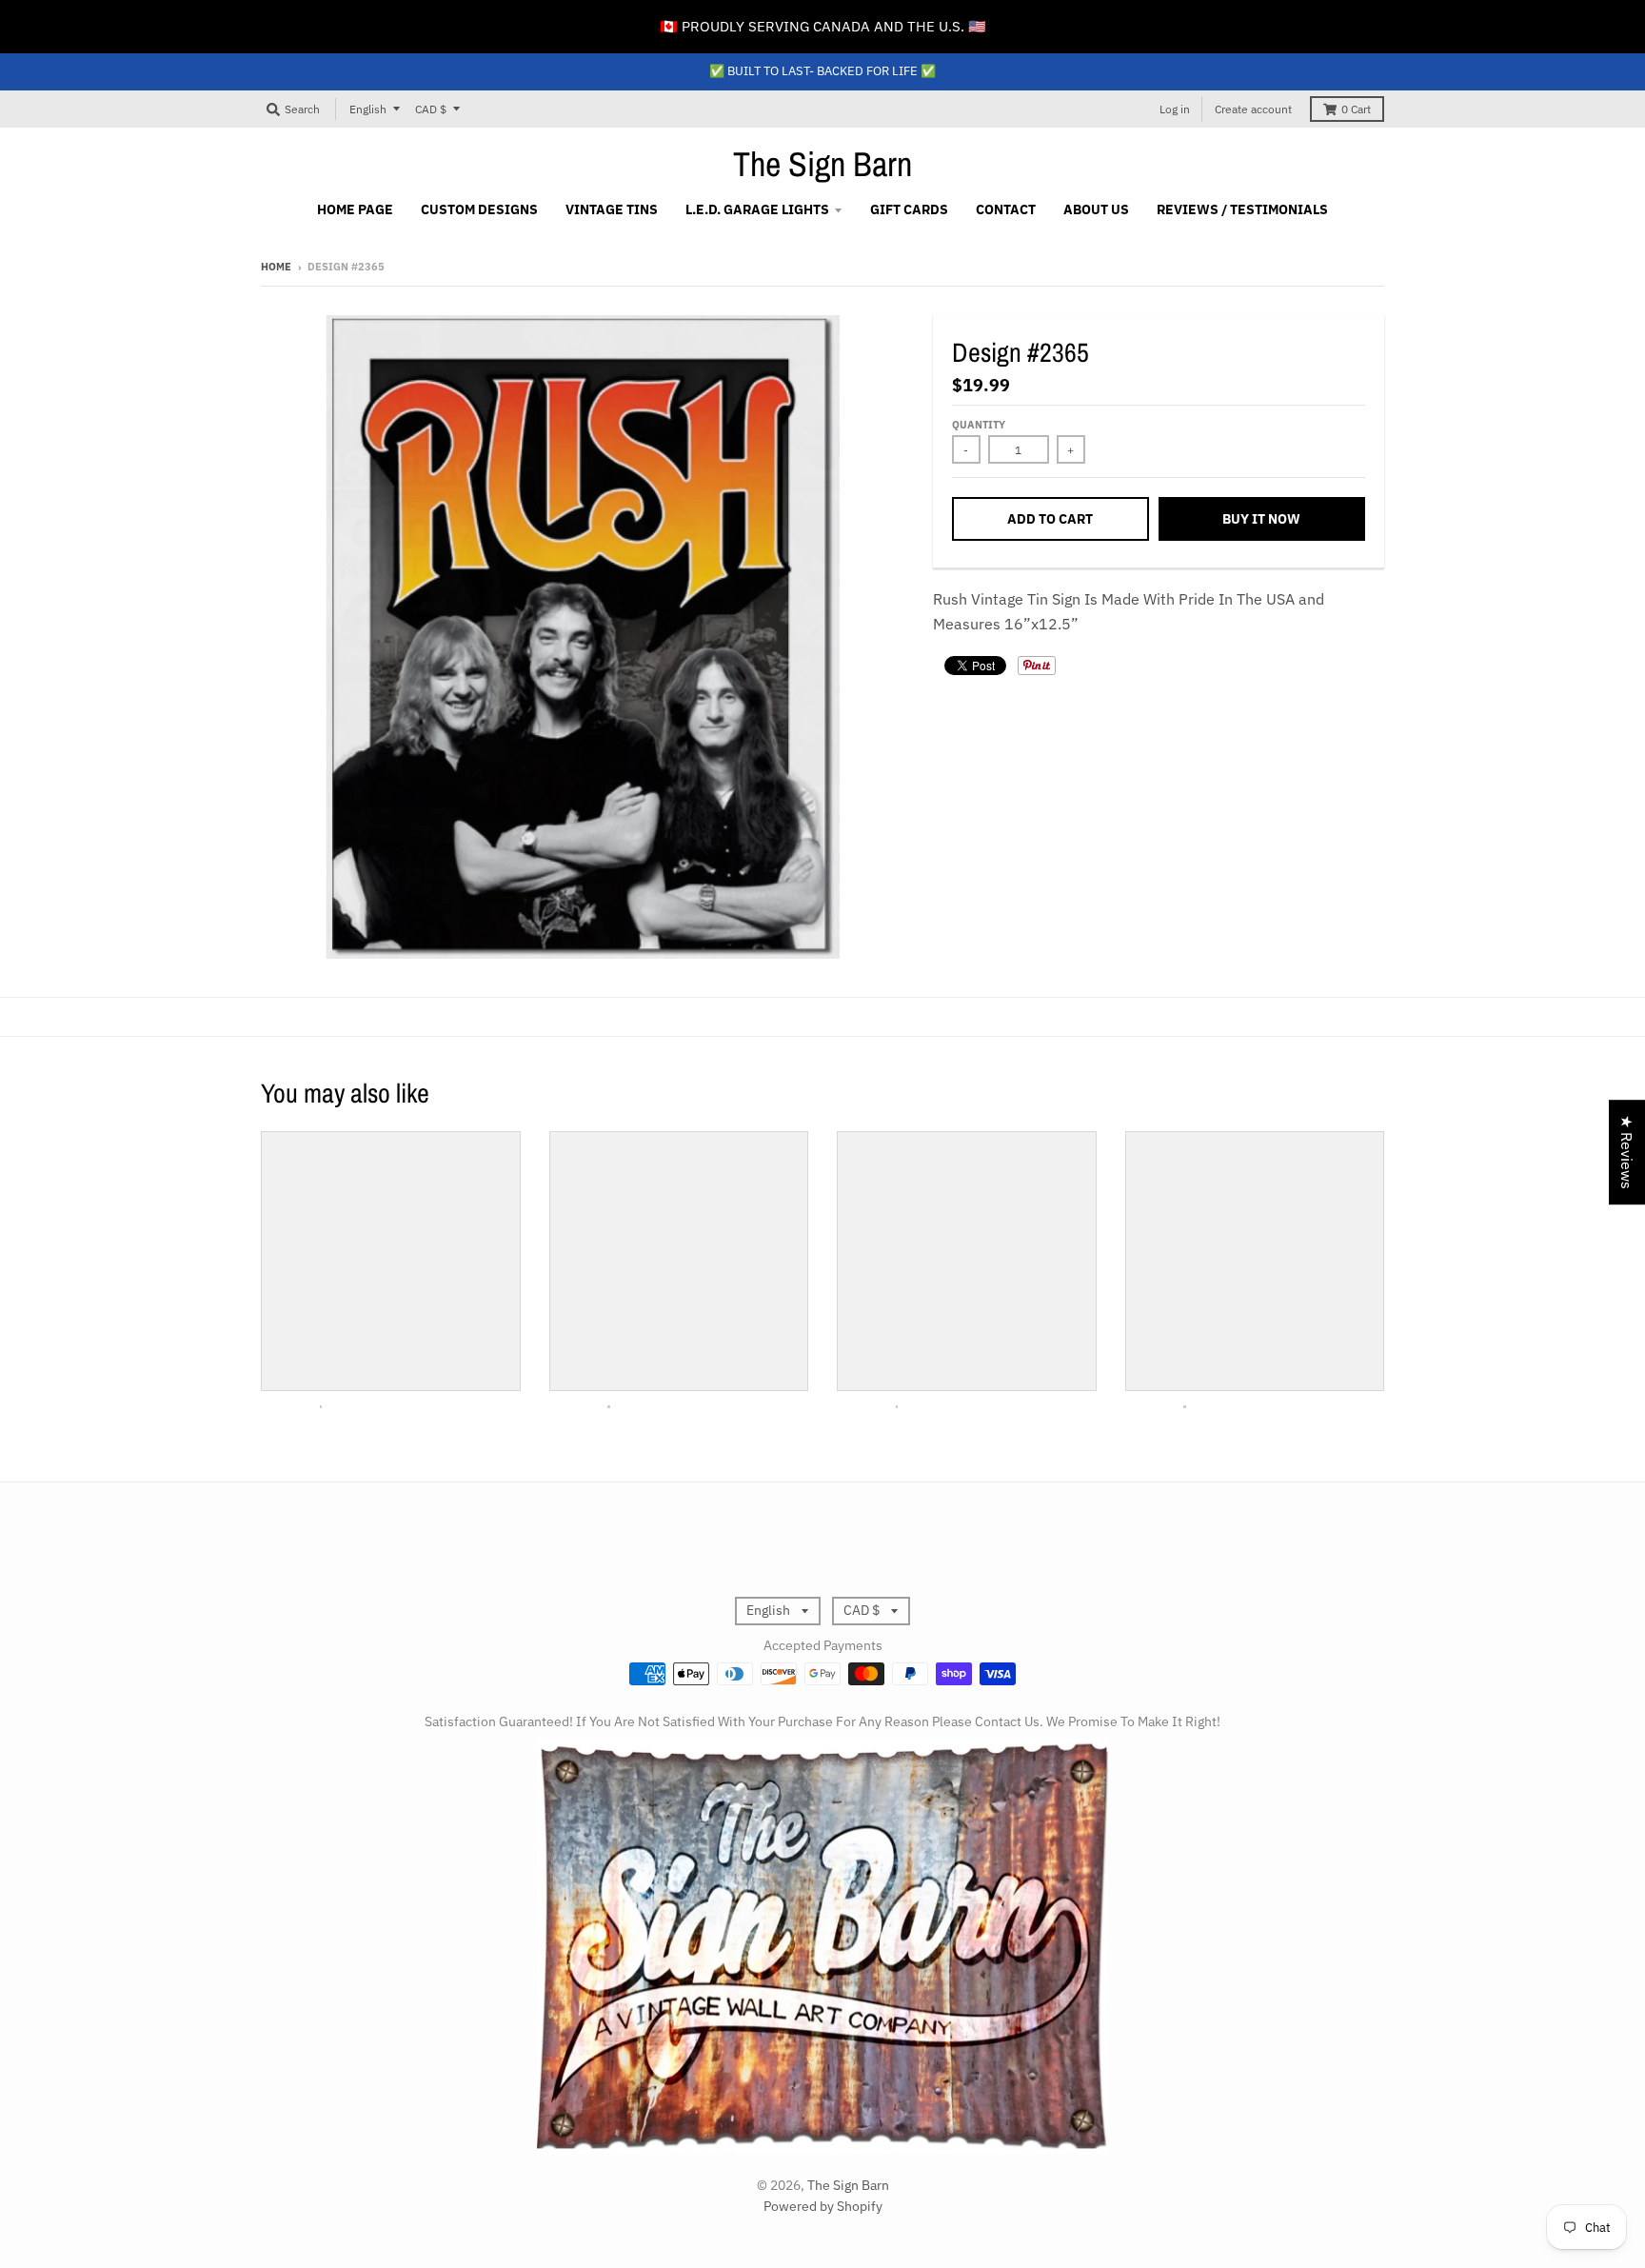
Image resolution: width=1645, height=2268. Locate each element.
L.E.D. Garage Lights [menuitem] (757, 209)
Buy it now (1261, 519)
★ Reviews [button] (1627, 1152)
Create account (1253, 109)
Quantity (979, 425)
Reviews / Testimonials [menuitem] (1242, 209)
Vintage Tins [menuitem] (612, 209)
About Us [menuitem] (1096, 209)
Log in (1175, 109)
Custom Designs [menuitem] (479, 209)
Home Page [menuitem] (355, 209)
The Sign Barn (822, 164)
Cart (1356, 109)
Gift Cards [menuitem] (909, 209)
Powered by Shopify (823, 2206)
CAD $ (431, 109)
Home (276, 267)
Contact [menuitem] (1006, 209)
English (368, 109)
